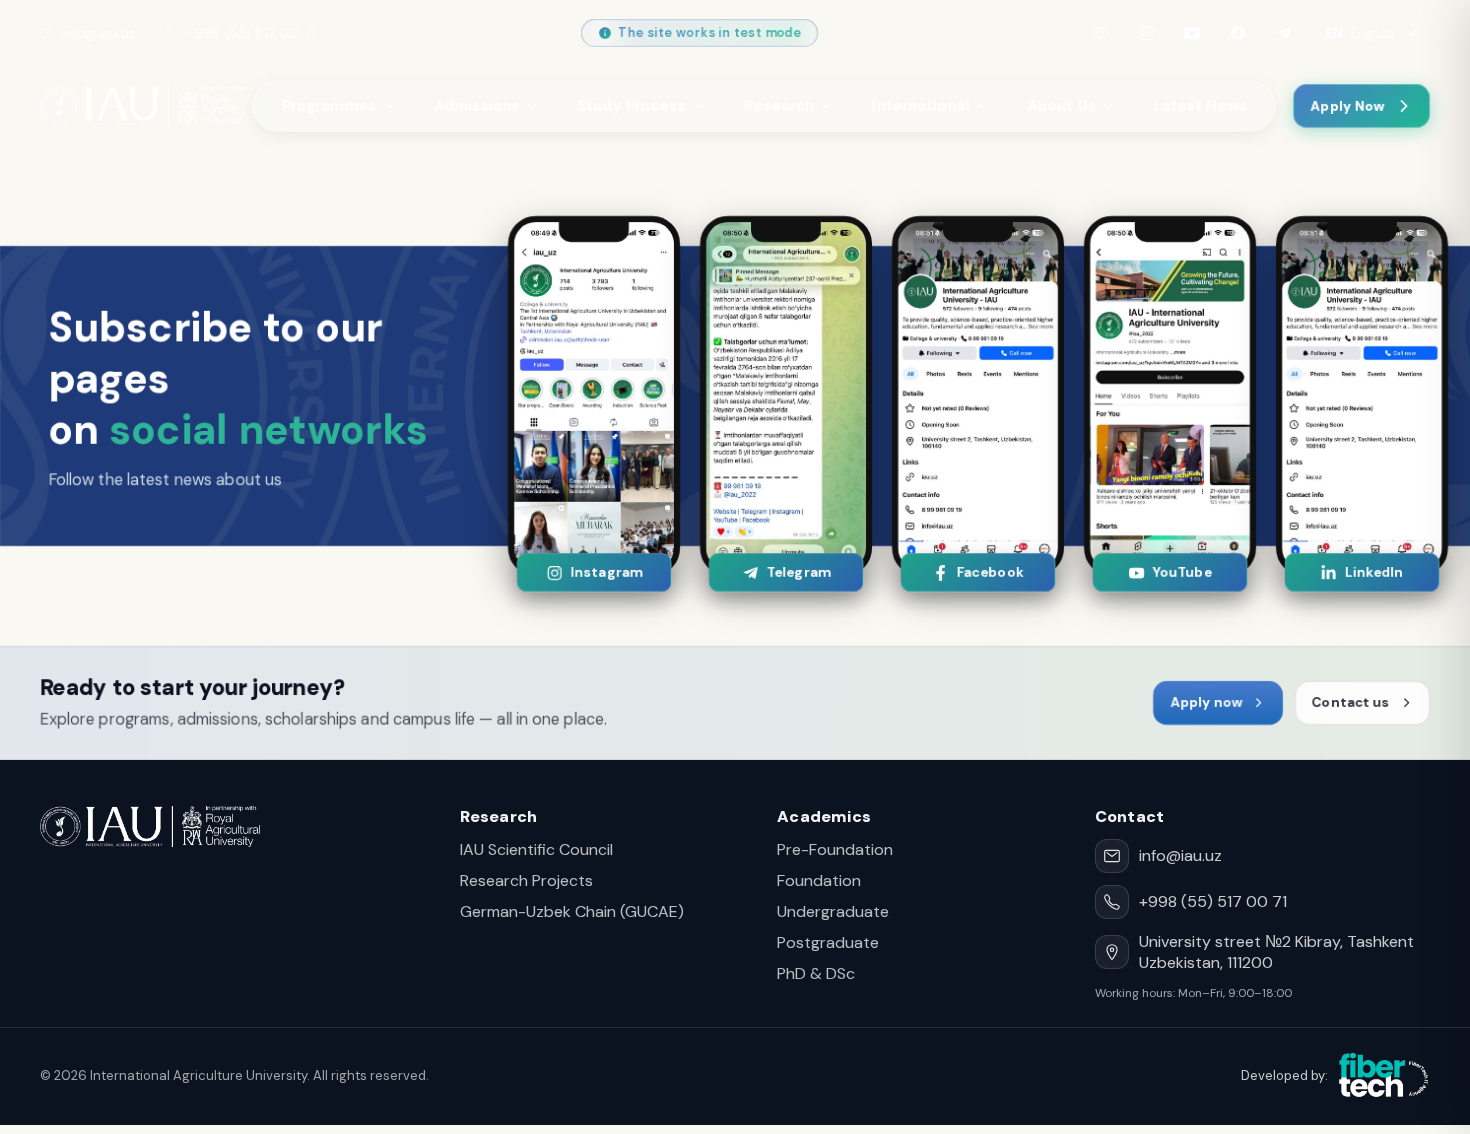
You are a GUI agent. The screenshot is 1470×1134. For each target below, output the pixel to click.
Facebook (989, 572)
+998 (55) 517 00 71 (251, 33)
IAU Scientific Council (536, 849)
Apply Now (1347, 106)
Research (778, 106)
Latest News (1200, 106)
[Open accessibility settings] (1100, 33)
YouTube (1181, 572)
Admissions (476, 106)
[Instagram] (1146, 33)
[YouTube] (1192, 33)
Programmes (328, 106)
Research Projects (526, 880)
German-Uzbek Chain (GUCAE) (572, 911)
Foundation (819, 880)
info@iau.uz (98, 33)
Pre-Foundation (835, 849)
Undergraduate (833, 911)
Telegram (797, 572)
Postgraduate (828, 942)
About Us (1061, 106)
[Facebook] (1238, 33)
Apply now (1206, 702)
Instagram (605, 572)
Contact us (1351, 702)
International (920, 106)
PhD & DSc (816, 973)
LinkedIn (1374, 572)
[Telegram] (1284, 33)
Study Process (631, 106)
